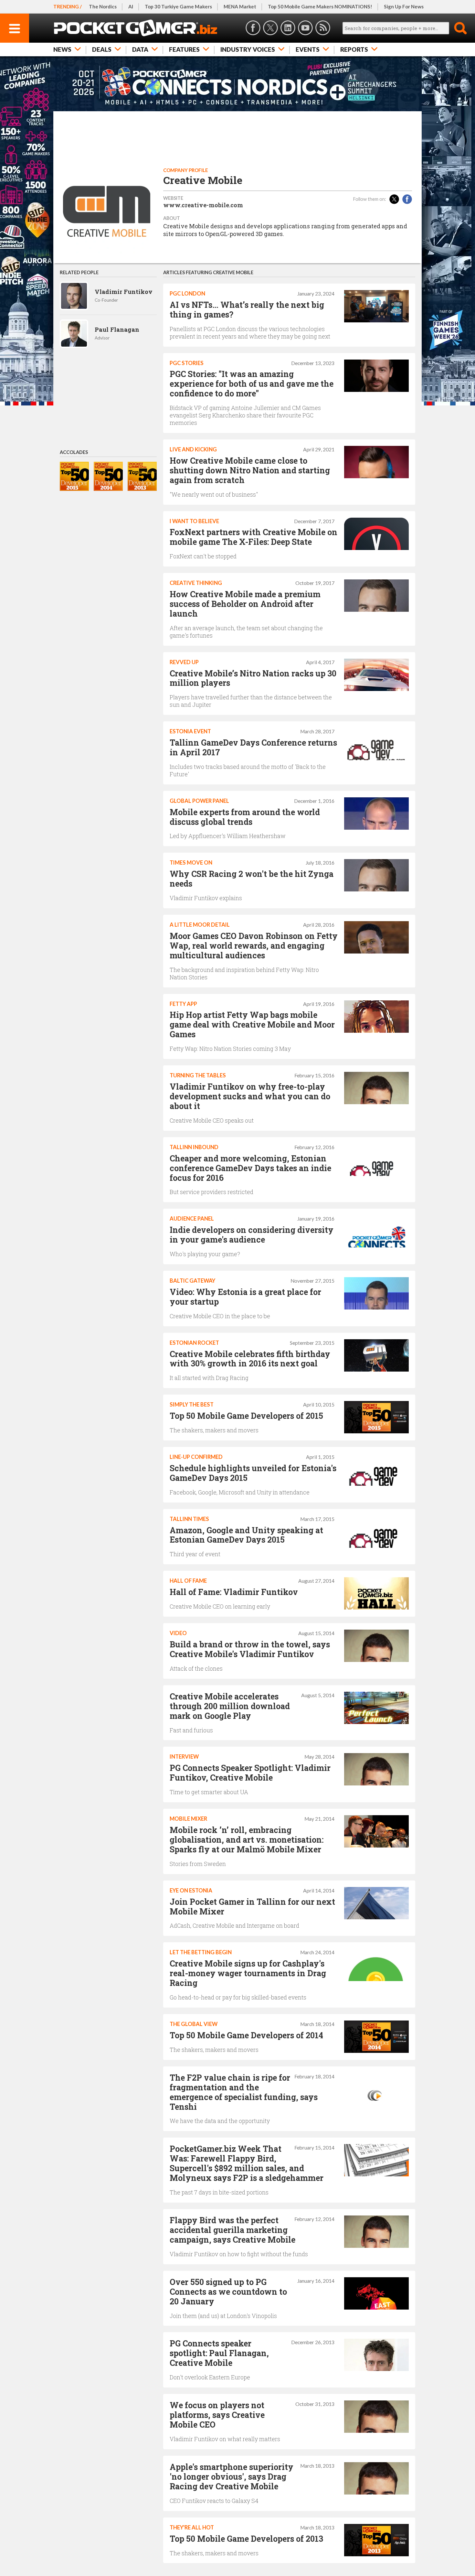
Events (308, 49)
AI (131, 6)
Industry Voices (248, 49)
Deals (102, 49)
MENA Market (240, 6)
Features (184, 49)
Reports (354, 49)
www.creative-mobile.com (203, 205)
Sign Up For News (404, 6)
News (62, 49)
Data (140, 49)
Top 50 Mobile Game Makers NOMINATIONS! (320, 6)
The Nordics (103, 6)
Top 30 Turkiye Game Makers (178, 6)
